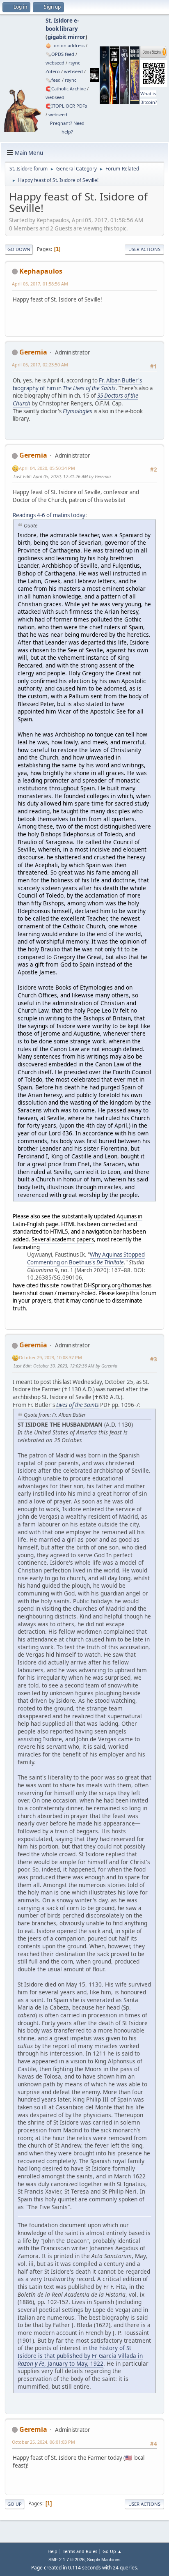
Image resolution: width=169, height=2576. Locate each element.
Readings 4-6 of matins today (49, 515)
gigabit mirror (66, 37)
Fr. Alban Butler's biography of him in (77, 384)
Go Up (15, 2504)
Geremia (33, 352)
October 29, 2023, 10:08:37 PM (50, 1357)
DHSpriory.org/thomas (113, 1285)
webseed (55, 63)
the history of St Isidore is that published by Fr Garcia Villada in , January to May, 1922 (80, 2355)
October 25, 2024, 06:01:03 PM (43, 2442)
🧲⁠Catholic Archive (66, 89)
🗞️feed (53, 80)
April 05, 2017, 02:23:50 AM (40, 365)
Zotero (53, 71)
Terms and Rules (80, 2551)
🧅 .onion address (65, 45)
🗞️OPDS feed (60, 54)
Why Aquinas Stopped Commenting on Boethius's (86, 1258)
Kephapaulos (41, 271)
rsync (74, 63)
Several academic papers (63, 1239)
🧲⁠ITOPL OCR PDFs (66, 106)
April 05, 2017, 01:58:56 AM (40, 284)
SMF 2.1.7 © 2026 (66, 2560)
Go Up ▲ (112, 2551)
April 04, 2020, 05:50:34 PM (47, 468)
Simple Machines (104, 2560)
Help (53, 2551)
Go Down (19, 249)
